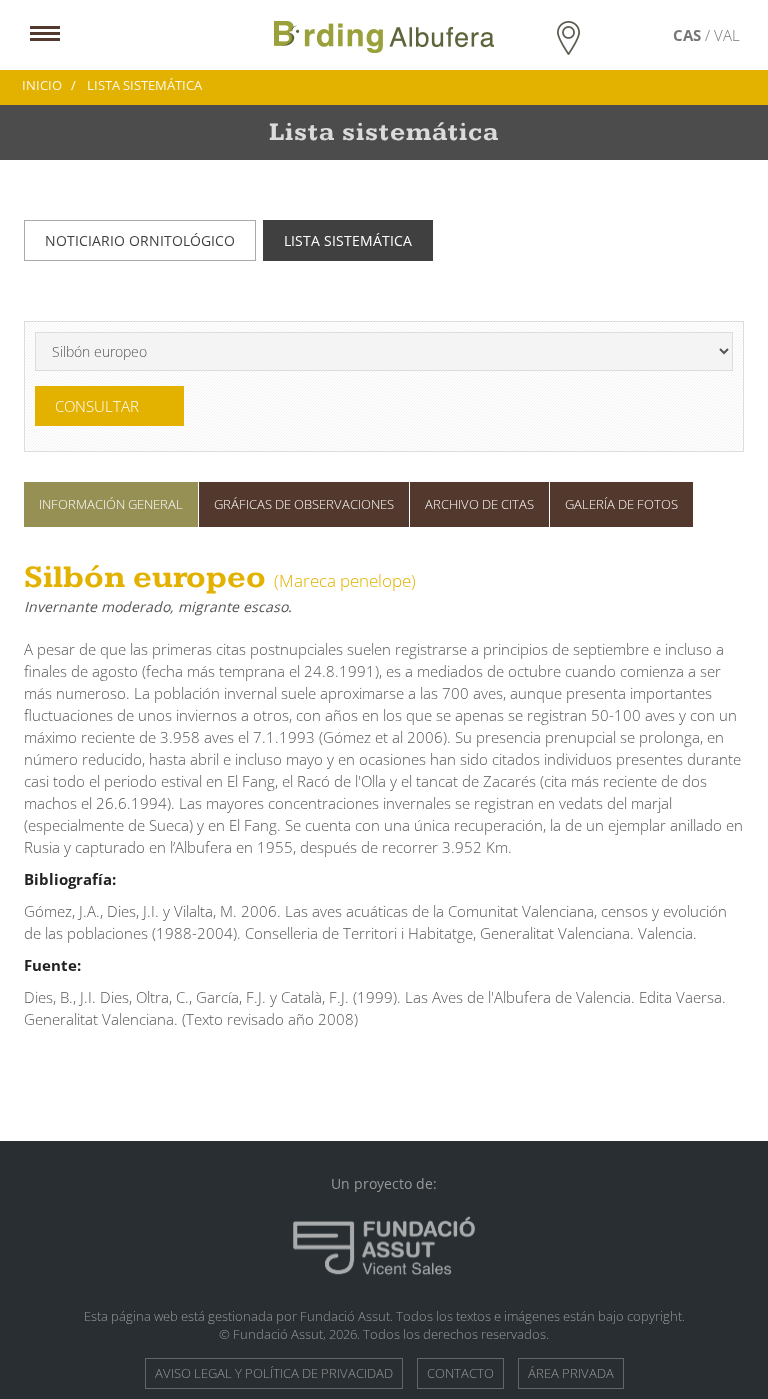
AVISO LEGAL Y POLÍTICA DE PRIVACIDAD (274, 1373)
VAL (727, 35)
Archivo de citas (479, 504)
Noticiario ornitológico (140, 240)
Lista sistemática (348, 240)
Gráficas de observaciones (304, 504)
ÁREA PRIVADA (571, 1373)
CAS (689, 35)
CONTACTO (460, 1373)
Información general (111, 504)
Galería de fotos (621, 504)
